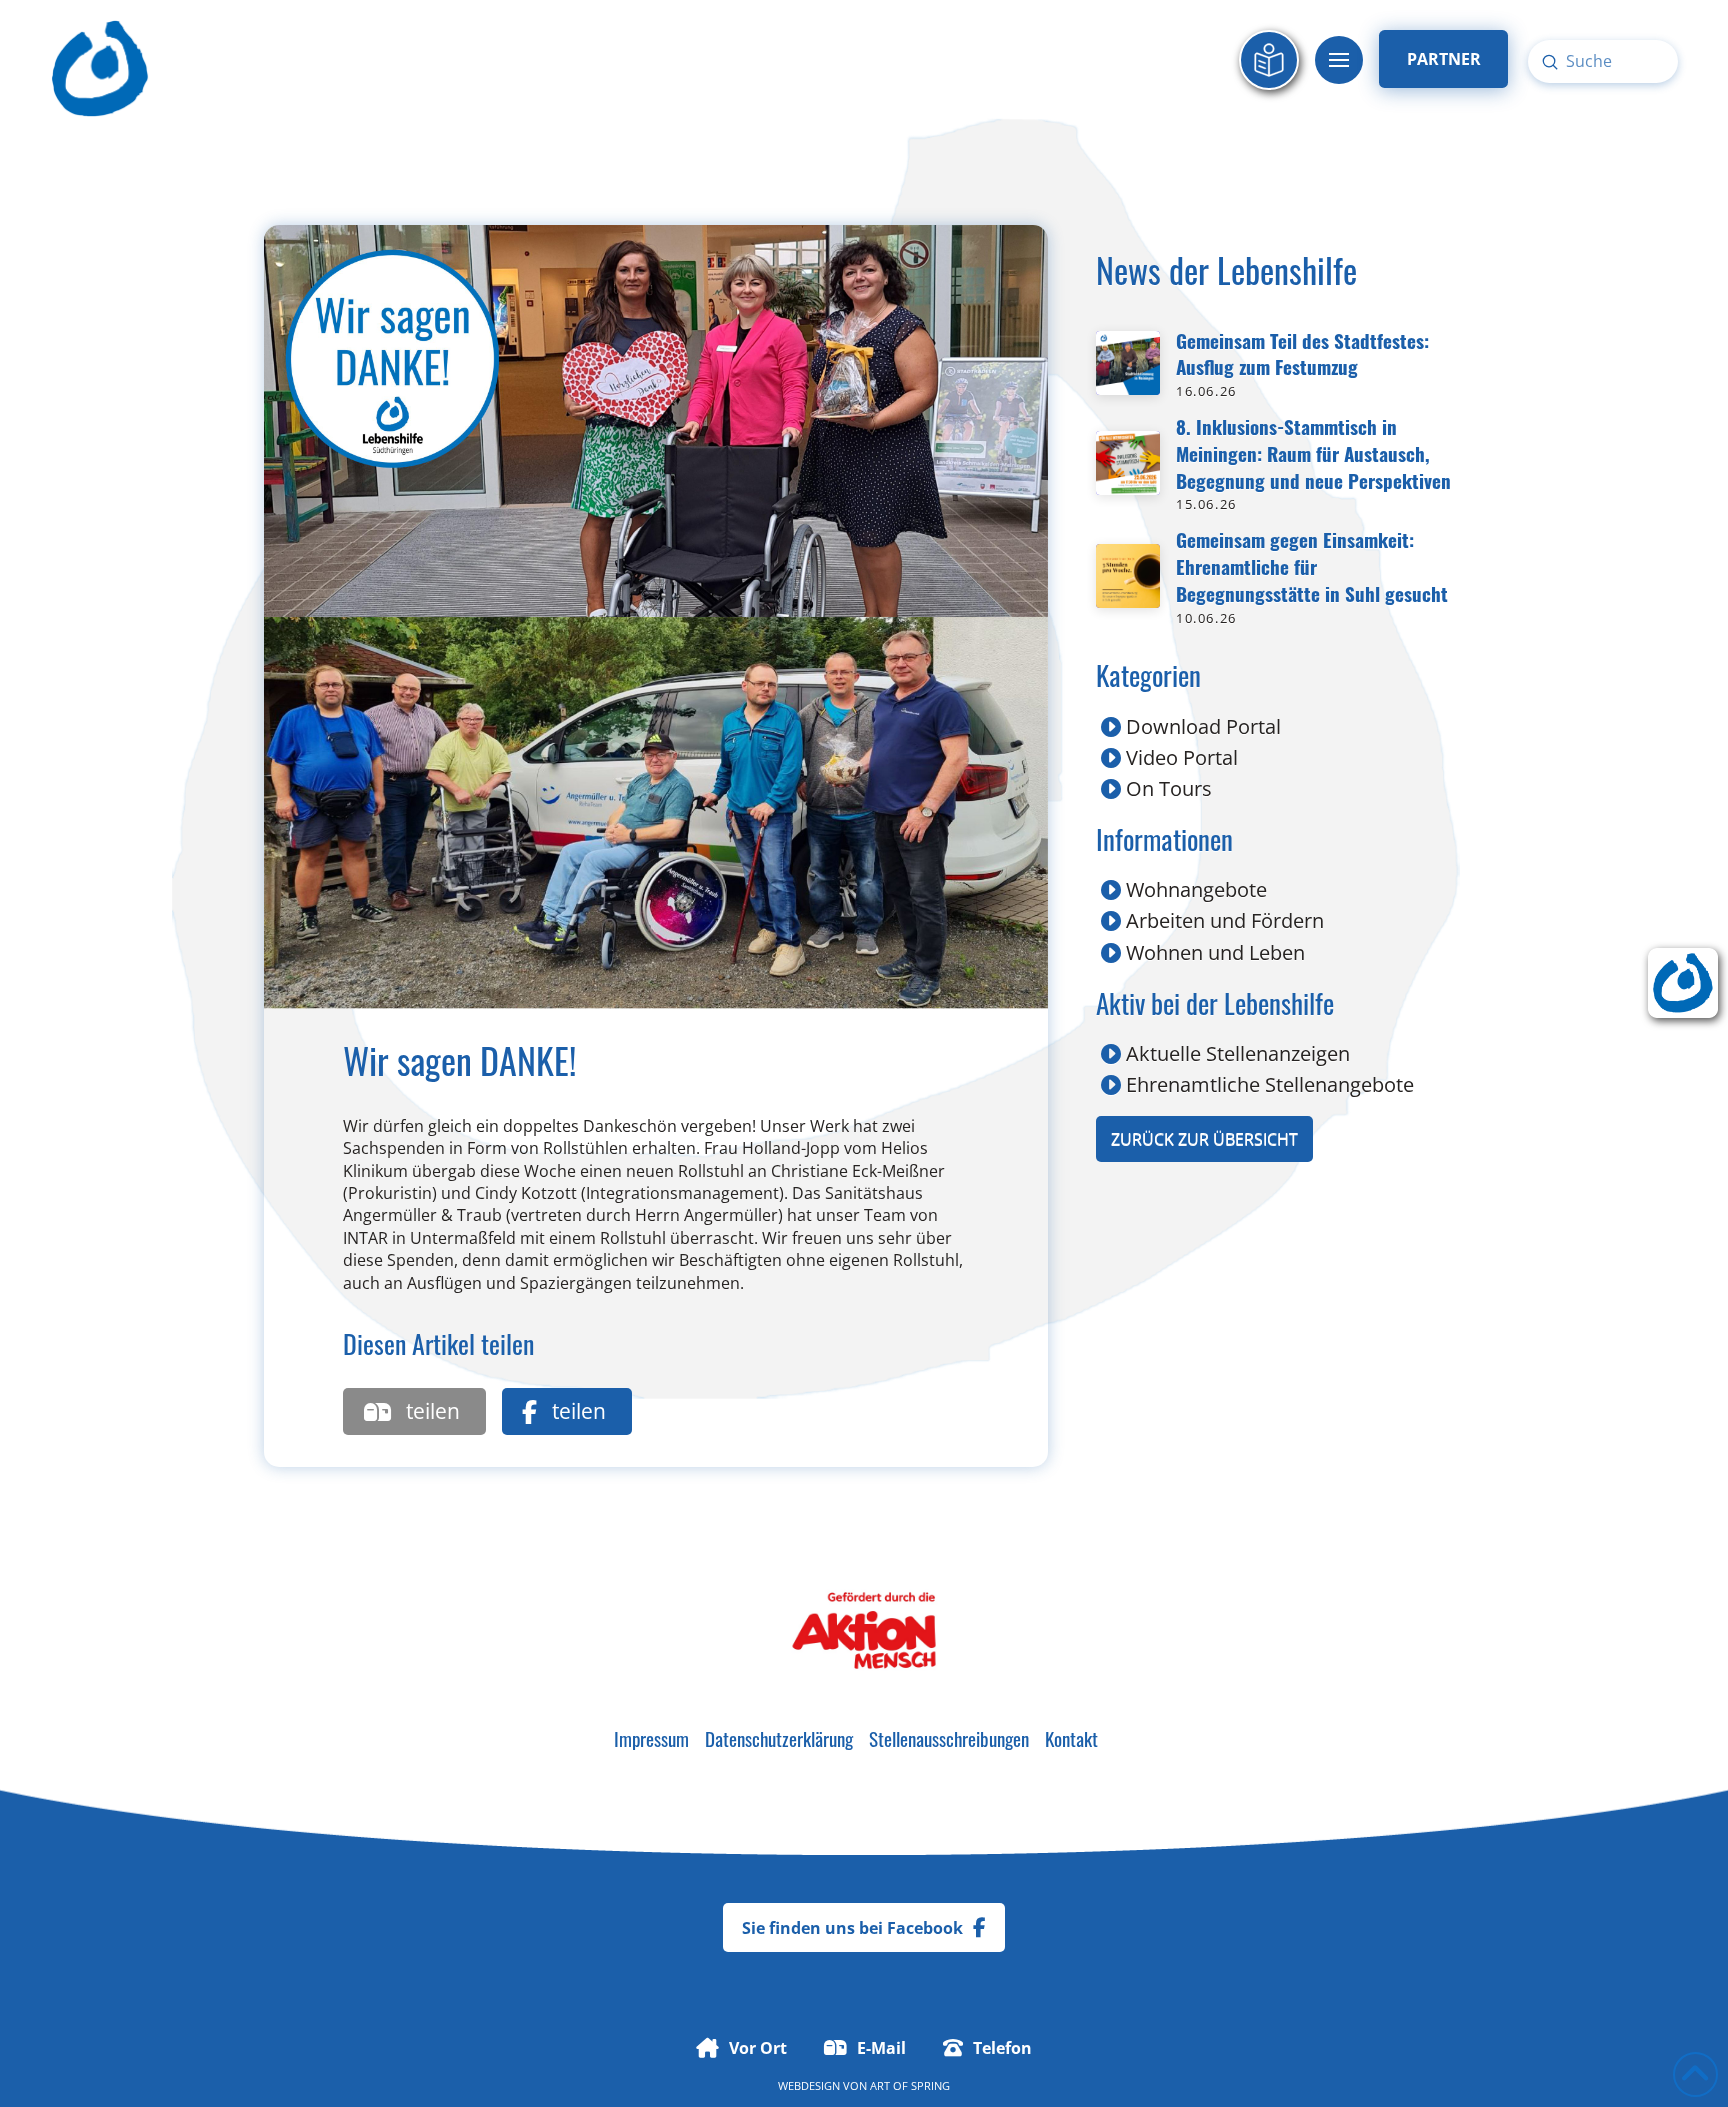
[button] (1339, 60)
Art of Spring (910, 2085)
